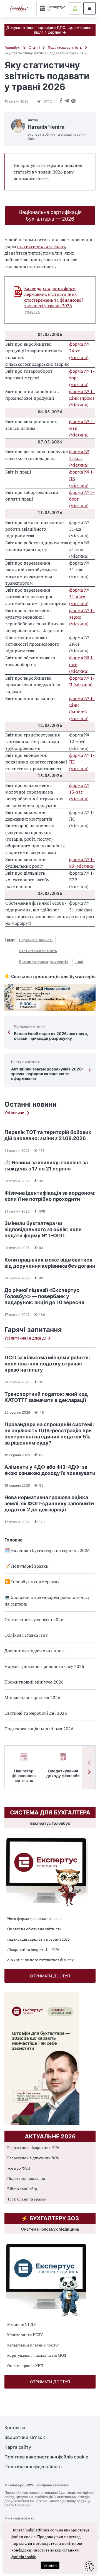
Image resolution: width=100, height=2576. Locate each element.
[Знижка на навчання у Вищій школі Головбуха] (50, 998)
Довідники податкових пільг (34, 1651)
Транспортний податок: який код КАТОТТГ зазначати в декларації (46, 1397)
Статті (34, 47)
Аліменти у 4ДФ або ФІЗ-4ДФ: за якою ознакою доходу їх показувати (50, 1470)
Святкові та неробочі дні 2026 (36, 1713)
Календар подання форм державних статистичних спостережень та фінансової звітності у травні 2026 (54, 297)
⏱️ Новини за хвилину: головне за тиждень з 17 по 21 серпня (46, 1166)
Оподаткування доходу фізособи (63, 1773)
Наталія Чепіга (46, 127)
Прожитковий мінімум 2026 (34, 1682)
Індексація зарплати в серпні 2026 (38, 1939)
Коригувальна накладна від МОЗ (37, 2355)
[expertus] (51, 8)
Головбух (12, 47)
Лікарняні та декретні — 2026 (33, 1949)
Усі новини (14, 1113)
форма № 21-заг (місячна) (79, 458)
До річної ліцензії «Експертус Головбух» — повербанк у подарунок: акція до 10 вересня (44, 1296)
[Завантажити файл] (18, 292)
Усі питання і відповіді (25, 1338)
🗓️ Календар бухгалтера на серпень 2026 (47, 1550)
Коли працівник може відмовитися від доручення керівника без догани (50, 1263)
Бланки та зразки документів (43, 962)
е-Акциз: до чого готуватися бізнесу (40, 1960)
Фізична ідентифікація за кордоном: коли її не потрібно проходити (50, 1196)
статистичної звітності (41, 246)
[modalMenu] (89, 8)
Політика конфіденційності (34, 2467)
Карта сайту (18, 2447)
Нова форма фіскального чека (34, 1918)
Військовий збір (22, 2189)
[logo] (19, 8)
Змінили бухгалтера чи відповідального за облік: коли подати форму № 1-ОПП (43, 1229)
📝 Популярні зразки (27, 1566)
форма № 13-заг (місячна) (79, 792)
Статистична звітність (38, 951)
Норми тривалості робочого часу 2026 (44, 1666)
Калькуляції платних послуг (33, 2345)
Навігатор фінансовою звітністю (24, 1776)
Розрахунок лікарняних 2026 (33, 2147)
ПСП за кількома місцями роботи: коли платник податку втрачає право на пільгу (47, 1364)
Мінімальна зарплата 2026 (32, 1697)
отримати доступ (50, 1976)
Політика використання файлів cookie (46, 2457)
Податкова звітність (65, 47)
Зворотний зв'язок (25, 2437)
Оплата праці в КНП (25, 2366)
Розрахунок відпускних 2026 (33, 2158)
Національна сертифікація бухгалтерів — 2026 (50, 215)
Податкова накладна (26, 2178)
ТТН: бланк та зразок (27, 2199)
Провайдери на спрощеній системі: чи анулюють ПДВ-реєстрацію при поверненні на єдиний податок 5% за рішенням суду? (49, 1434)
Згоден (50, 2565)
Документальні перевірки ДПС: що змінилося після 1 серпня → (50, 30)
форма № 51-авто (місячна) (79, 597)
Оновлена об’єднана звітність (34, 1929)
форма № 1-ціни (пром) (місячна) (82, 398)
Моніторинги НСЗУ (25, 2335)
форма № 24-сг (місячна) (79, 351)
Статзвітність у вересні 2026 (34, 1619)
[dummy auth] (75, 8)
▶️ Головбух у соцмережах (32, 1582)
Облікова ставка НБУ (26, 1635)
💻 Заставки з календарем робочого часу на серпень (47, 1601)
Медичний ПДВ (22, 2324)
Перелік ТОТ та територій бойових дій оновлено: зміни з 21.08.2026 (48, 1135)
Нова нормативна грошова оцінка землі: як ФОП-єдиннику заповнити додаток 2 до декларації (49, 1503)
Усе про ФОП (19, 2168)
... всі (79, 962)
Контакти (15, 2428)
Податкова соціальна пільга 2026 (39, 1729)
